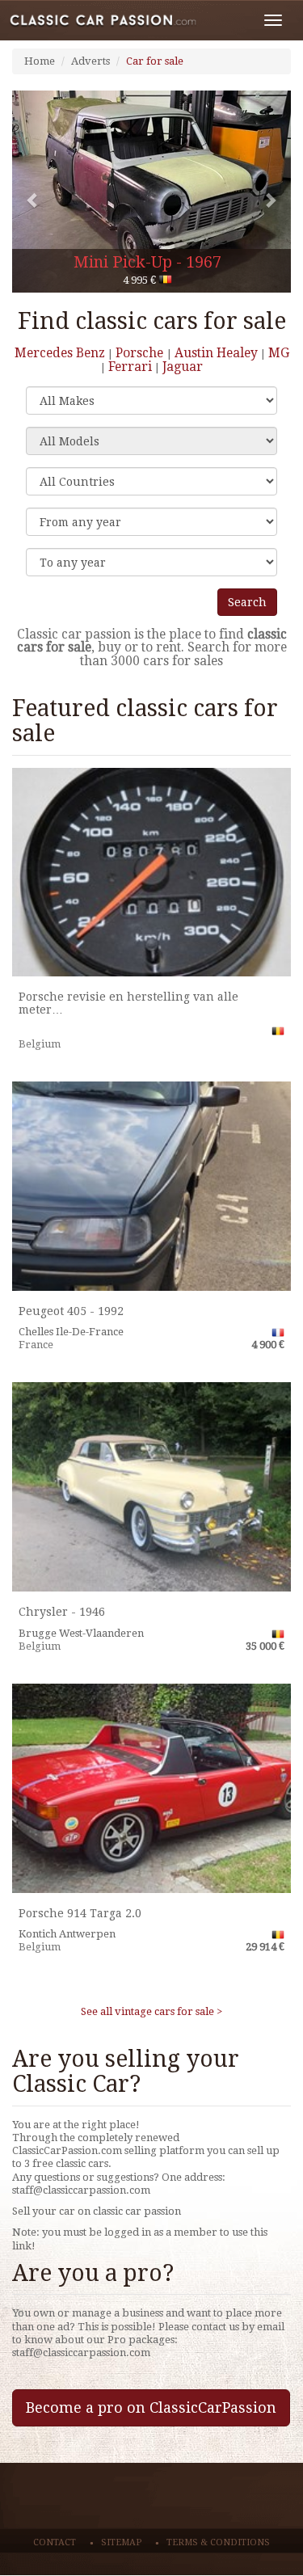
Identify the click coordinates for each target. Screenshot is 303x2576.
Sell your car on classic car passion (97, 2211)
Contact (55, 2542)
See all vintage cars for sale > (151, 2011)
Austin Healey (216, 353)
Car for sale (155, 61)
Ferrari (130, 367)
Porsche (141, 353)
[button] (33, 192)
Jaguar (183, 367)
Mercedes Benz (60, 353)
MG (279, 353)
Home (40, 61)
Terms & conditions (218, 2542)
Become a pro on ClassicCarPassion (151, 2407)
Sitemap (121, 2542)
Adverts (90, 61)
